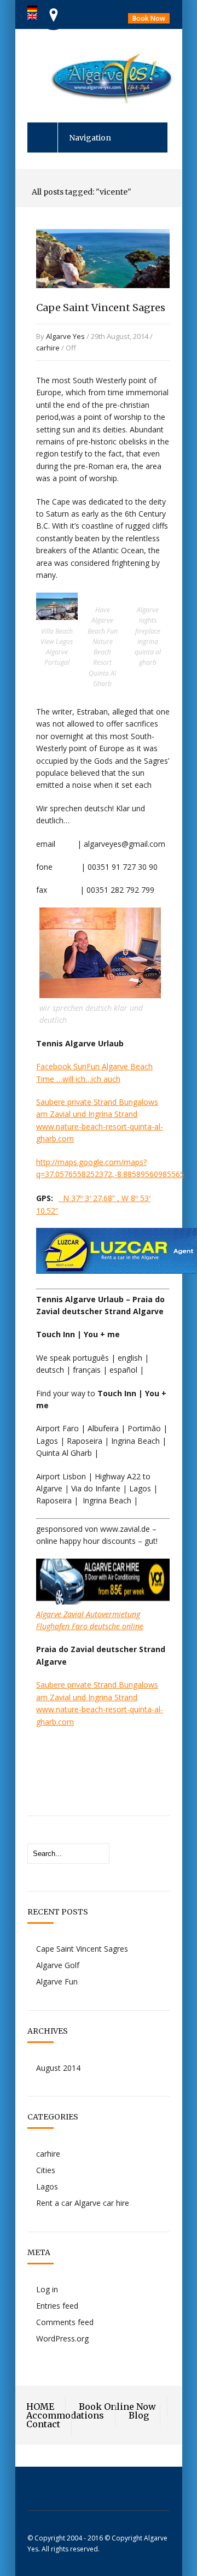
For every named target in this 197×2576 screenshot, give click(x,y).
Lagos (47, 2186)
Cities (46, 2170)
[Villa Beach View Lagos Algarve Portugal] (57, 617)
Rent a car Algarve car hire (83, 2203)
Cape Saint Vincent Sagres (101, 308)
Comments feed (65, 2322)
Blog (139, 2415)
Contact (43, 2424)
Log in (47, 2289)
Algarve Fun (57, 1981)
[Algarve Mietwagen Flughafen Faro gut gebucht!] (103, 1602)
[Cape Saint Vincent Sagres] (103, 299)
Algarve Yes (65, 336)
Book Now (149, 18)
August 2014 (58, 2068)
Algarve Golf (58, 1965)
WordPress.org (62, 2338)
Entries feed (57, 2306)
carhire (48, 348)
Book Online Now (117, 2407)
